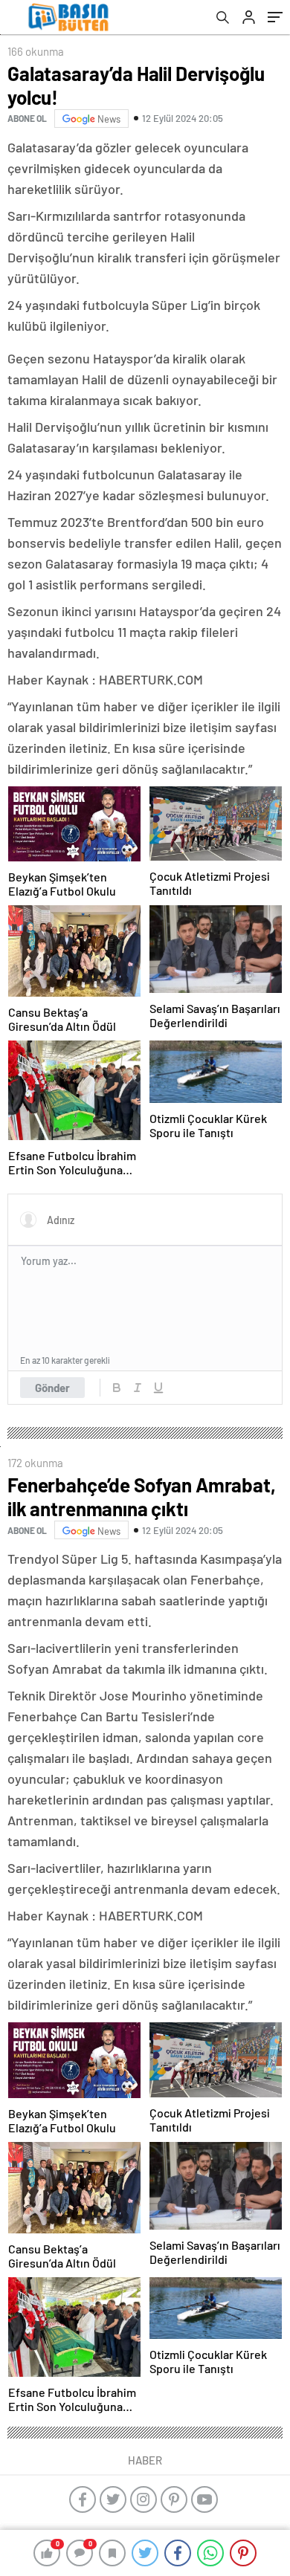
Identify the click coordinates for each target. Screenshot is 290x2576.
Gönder (52, 1388)
